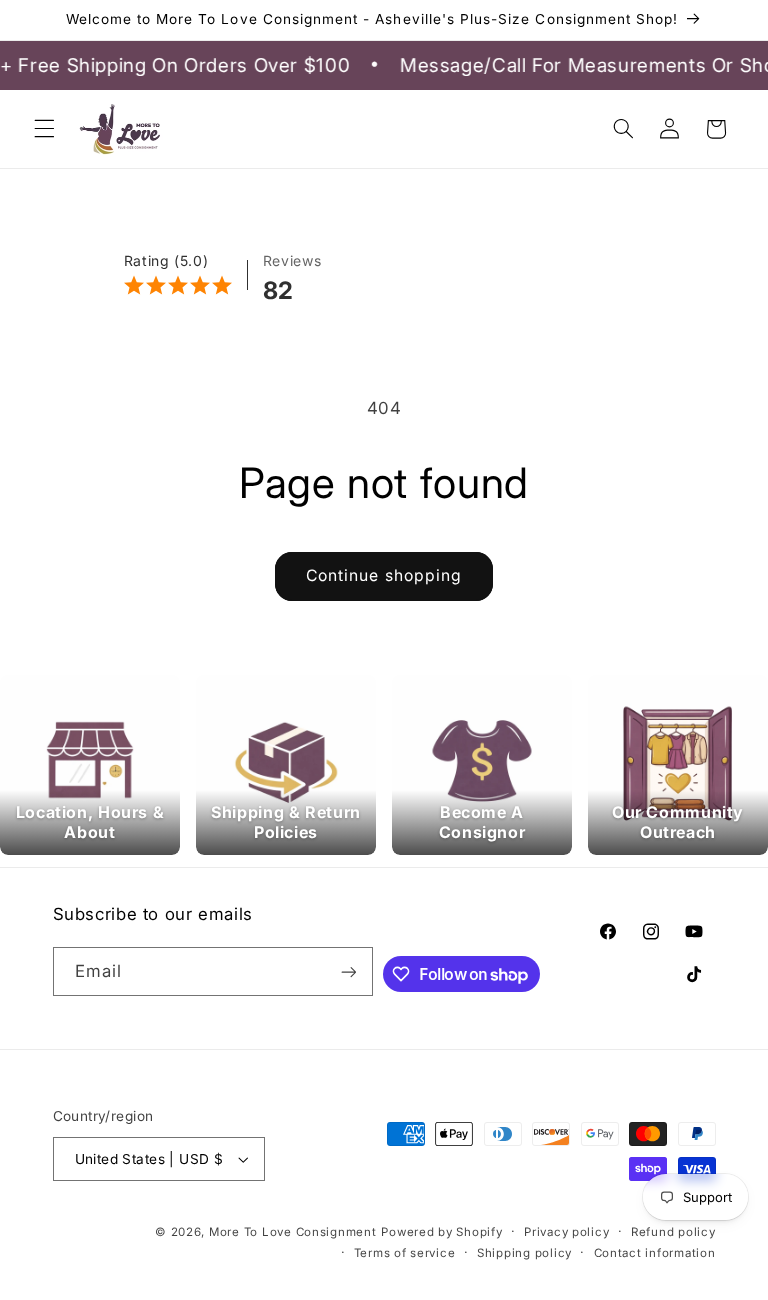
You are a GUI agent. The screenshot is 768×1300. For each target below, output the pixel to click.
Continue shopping (384, 575)
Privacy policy (566, 1232)
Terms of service (405, 1253)
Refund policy (673, 1232)
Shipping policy (524, 1253)
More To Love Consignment (293, 1232)
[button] (44, 129)
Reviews (292, 260)
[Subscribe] (348, 971)
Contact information (655, 1253)
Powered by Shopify (441, 1232)
